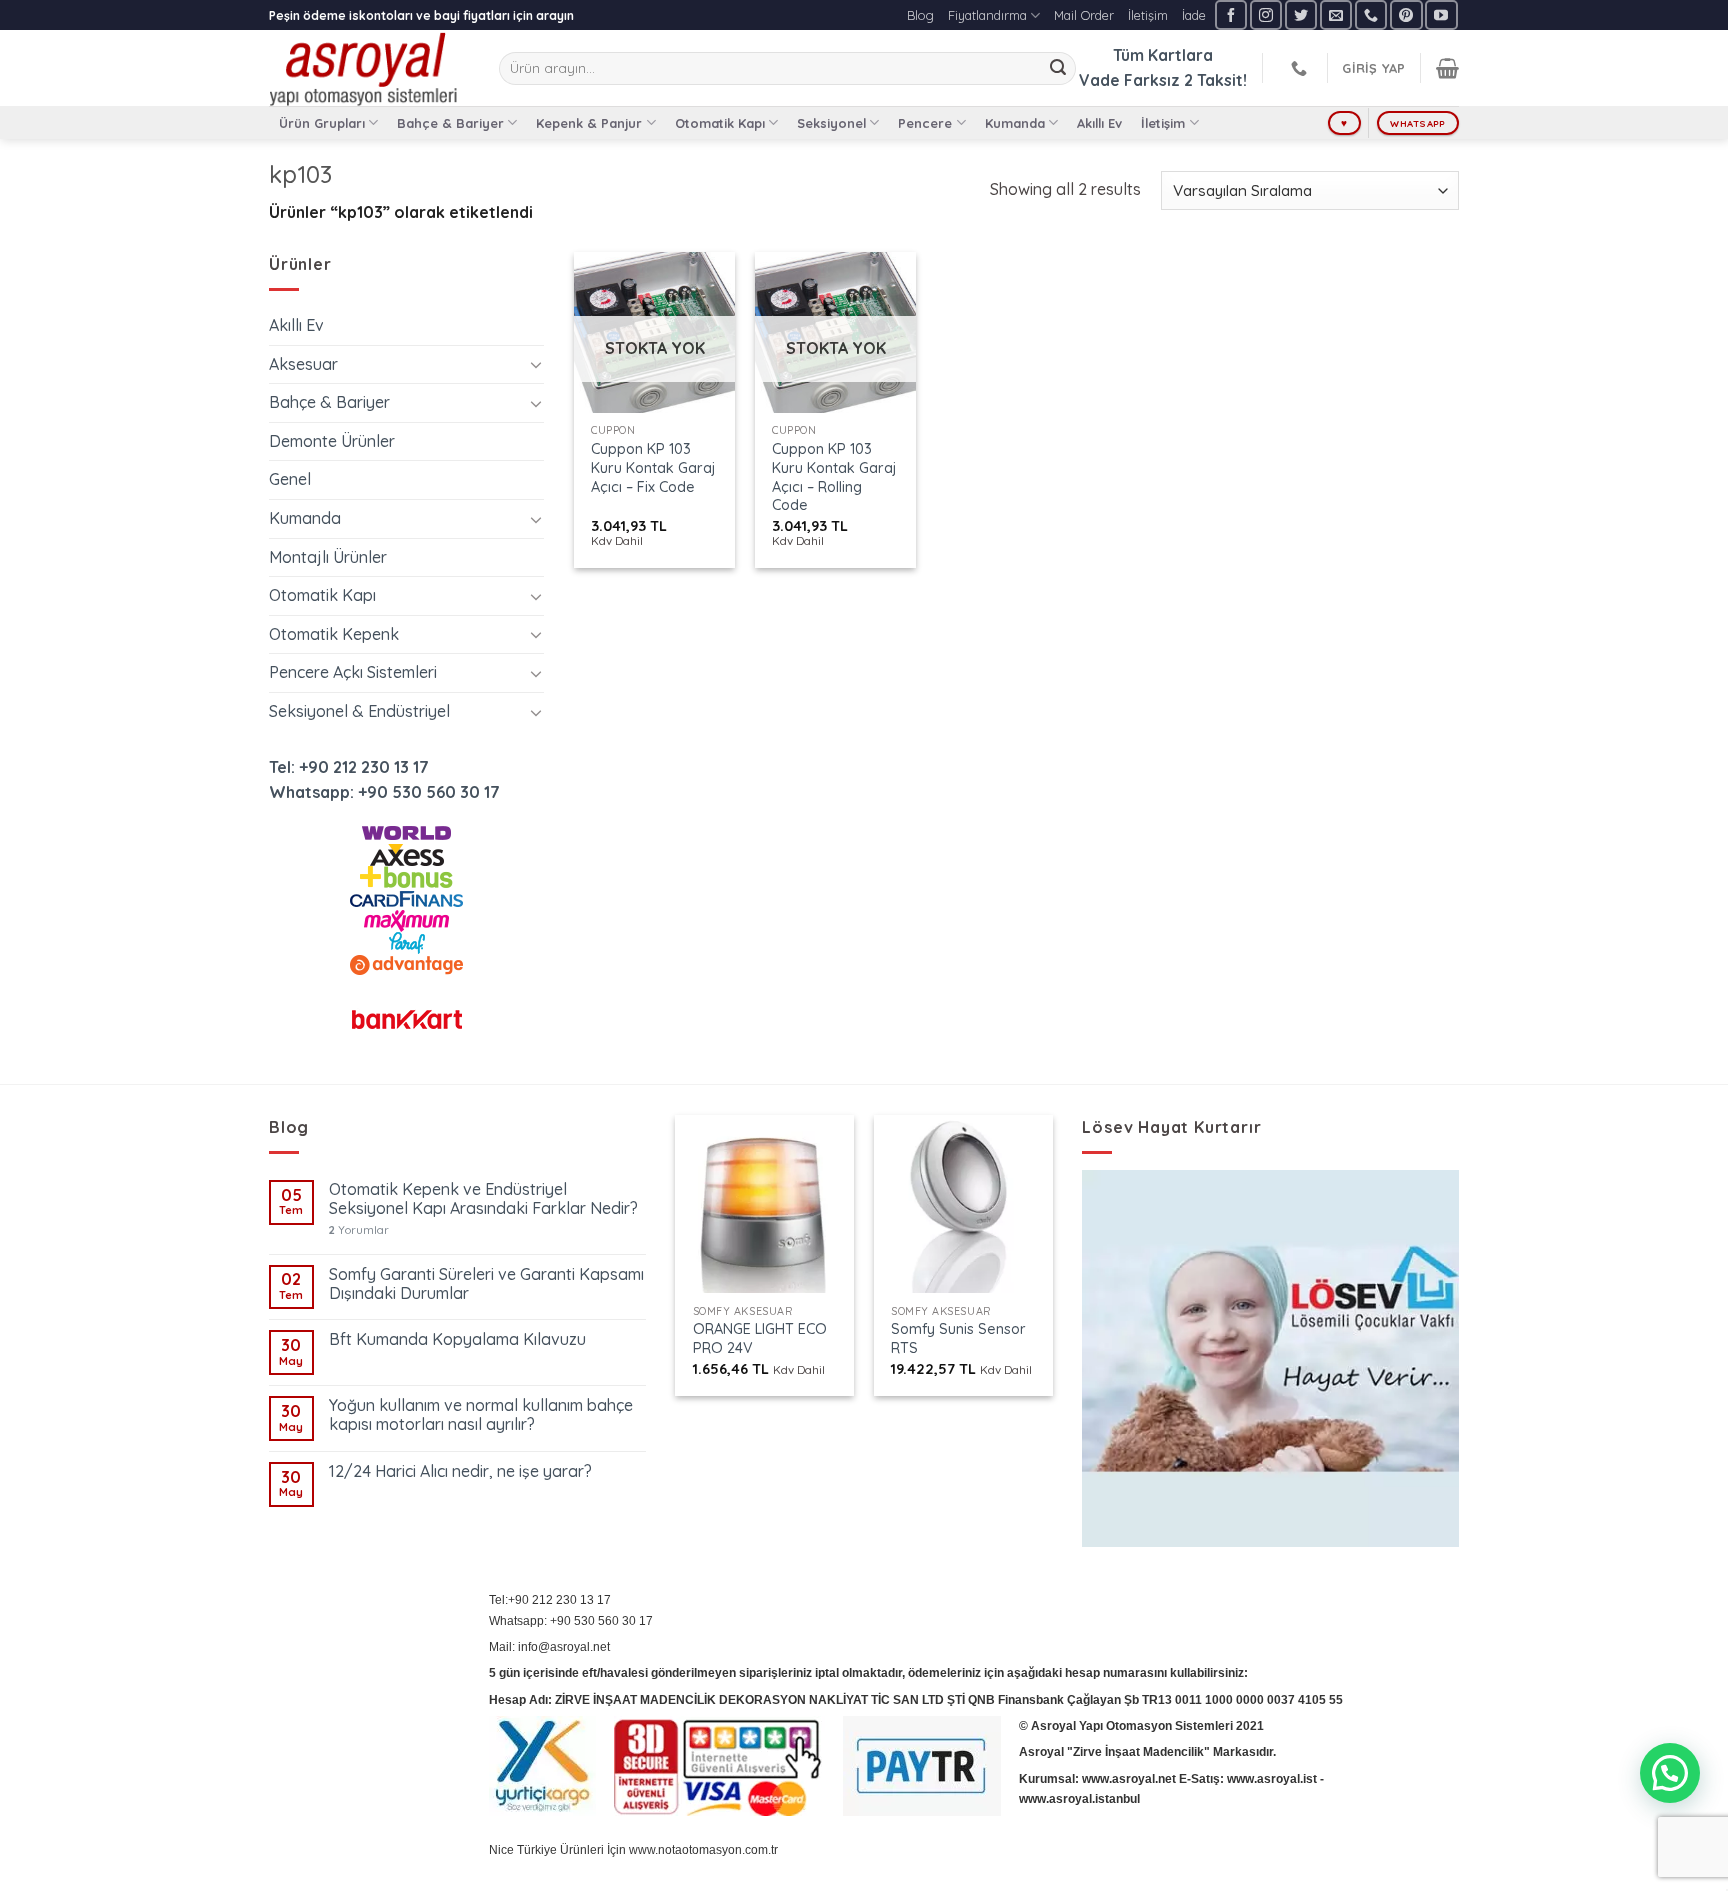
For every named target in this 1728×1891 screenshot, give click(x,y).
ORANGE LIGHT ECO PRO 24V (760, 1338)
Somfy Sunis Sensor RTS (958, 1338)
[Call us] (1371, 14)
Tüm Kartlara (1163, 55)
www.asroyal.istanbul (1079, 1799)
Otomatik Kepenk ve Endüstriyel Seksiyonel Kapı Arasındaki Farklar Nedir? (483, 1199)
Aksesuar (303, 364)
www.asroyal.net (1129, 1779)
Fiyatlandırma (987, 15)
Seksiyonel (831, 123)
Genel (290, 479)
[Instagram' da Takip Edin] (1266, 14)
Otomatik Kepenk (334, 634)
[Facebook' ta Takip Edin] (1231, 14)
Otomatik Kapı (720, 123)
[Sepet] (1447, 68)
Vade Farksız (1129, 80)
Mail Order (1084, 15)
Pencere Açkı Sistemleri (353, 672)
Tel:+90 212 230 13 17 (550, 1600)
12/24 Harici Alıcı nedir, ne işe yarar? (460, 1471)
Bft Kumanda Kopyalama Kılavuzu (457, 1339)
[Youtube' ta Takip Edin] (1441, 14)
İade (1194, 15)
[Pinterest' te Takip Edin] (1406, 14)
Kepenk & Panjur (589, 123)
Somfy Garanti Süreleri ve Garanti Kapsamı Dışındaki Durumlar (486, 1284)
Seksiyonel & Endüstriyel (359, 711)
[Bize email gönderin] (1336, 14)
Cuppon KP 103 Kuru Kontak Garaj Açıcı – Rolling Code (834, 477)
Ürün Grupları (322, 123)
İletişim (1148, 15)
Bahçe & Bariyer (450, 123)
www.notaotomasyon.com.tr (703, 1850)
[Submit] (1058, 69)
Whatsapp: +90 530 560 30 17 (384, 792)
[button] (1670, 1773)
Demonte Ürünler (332, 441)
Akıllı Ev (1099, 123)
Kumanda (1015, 123)
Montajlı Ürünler (328, 557)
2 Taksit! (1215, 80)
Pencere (925, 123)
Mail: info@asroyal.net (549, 1647)
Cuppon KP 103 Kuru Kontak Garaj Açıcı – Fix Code (653, 467)
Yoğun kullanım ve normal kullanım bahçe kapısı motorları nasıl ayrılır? (481, 1415)
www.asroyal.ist (1272, 1779)
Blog (920, 15)
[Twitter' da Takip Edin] (1301, 14)
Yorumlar (359, 1230)
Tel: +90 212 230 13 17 (349, 767)
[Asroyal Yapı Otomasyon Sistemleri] (369, 68)
